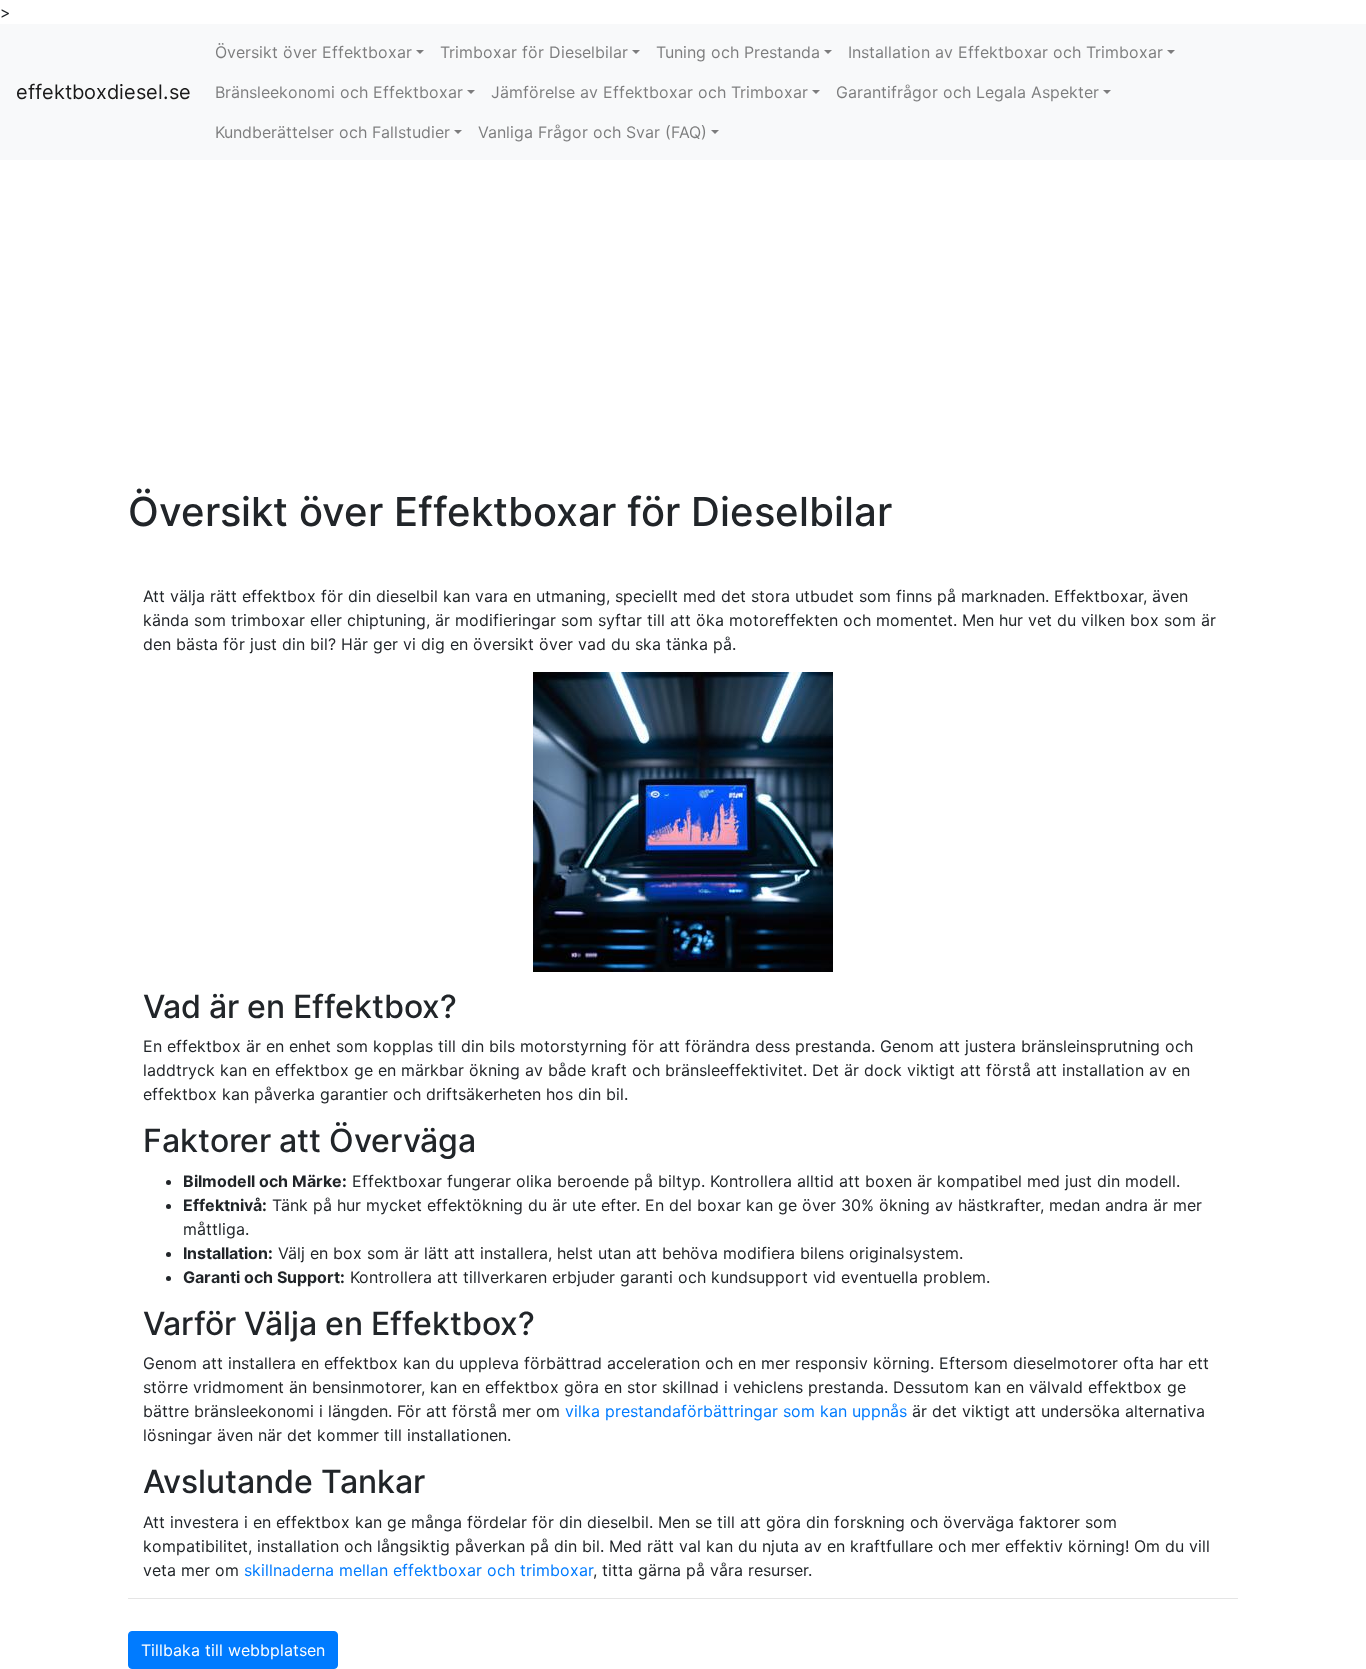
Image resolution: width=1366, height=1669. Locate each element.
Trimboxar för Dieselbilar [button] (534, 52)
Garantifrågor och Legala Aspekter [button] (967, 92)
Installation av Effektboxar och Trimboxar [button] (1005, 52)
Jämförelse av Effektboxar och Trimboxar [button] (649, 92)
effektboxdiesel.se (103, 92)
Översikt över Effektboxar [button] (313, 52)
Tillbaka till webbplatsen (233, 1650)
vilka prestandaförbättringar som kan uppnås (736, 1411)
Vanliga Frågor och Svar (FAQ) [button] (592, 132)
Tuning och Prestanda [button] (738, 52)
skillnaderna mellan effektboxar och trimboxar (418, 1570)
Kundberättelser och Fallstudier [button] (332, 132)
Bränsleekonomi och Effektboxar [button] (339, 92)
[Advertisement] (683, 324)
